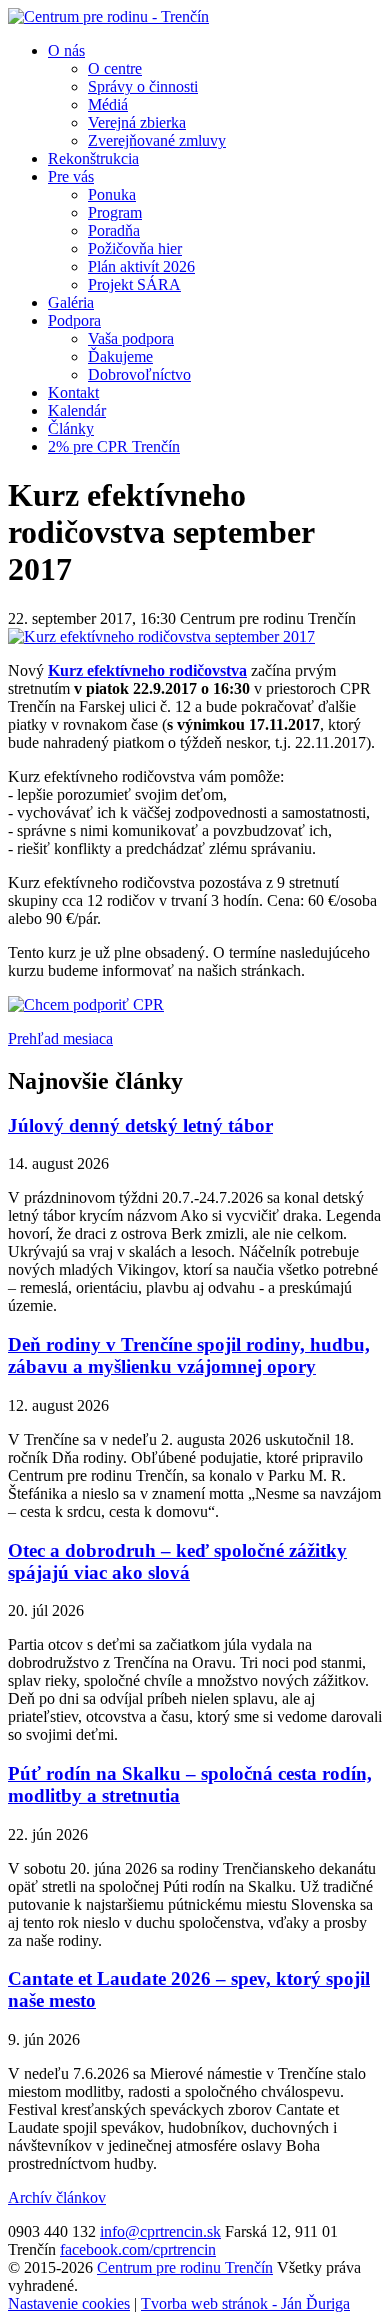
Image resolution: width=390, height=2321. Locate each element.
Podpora (74, 320)
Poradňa (114, 230)
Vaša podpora (131, 338)
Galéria (71, 302)
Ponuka (112, 194)
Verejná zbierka (137, 122)
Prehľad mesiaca (60, 1038)
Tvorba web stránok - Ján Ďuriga (245, 2303)
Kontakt (73, 392)
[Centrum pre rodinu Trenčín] (108, 16)
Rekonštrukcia (93, 158)
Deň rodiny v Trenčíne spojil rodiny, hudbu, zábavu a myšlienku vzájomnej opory (189, 1355)
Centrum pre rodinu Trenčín (185, 2267)
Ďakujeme (120, 356)
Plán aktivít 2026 (141, 266)
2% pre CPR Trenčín (114, 446)
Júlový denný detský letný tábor (140, 1125)
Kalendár (77, 410)
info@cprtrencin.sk (160, 2231)
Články (71, 428)
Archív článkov (57, 2197)
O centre (115, 68)
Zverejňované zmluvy (157, 140)
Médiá (108, 104)
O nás (66, 50)
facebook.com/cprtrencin (138, 2249)
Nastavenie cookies (69, 2303)
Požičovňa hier (135, 248)
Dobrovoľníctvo (139, 374)
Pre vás (71, 176)
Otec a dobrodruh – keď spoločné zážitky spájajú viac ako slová (177, 1561)
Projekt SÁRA (134, 284)
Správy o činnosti (143, 86)
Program (115, 212)
